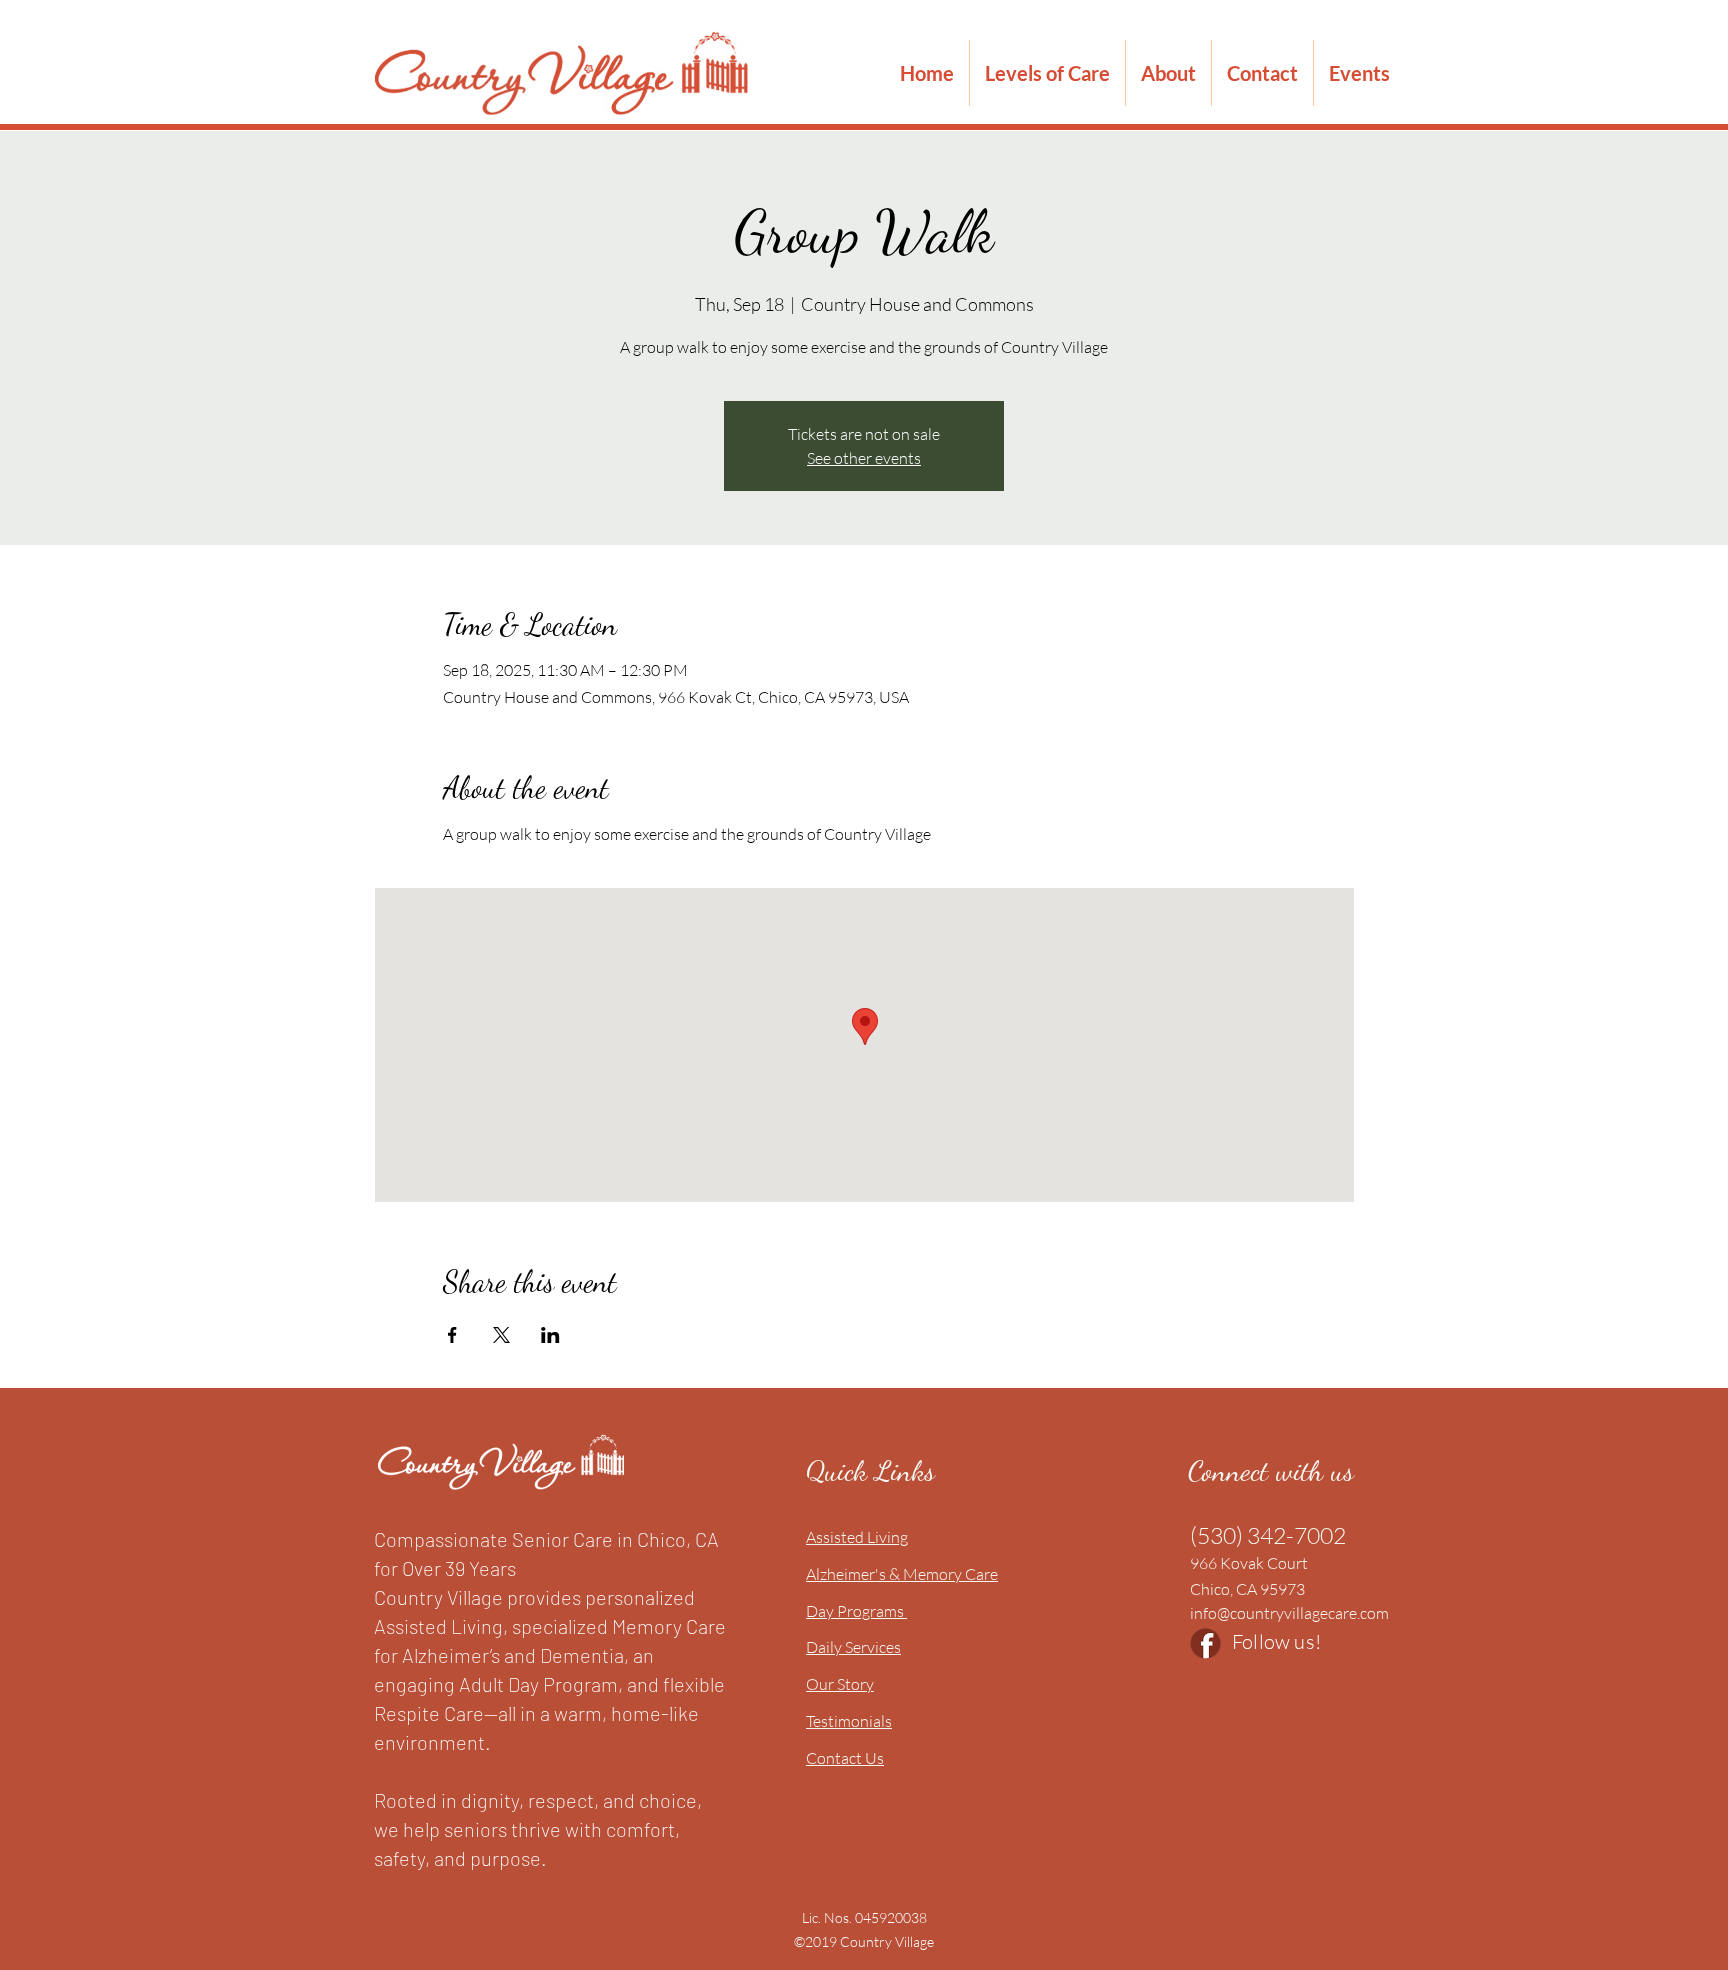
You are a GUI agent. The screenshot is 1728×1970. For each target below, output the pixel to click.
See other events (864, 458)
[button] (1047, 73)
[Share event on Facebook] (452, 1335)
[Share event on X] (501, 1335)
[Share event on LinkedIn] (550, 1335)
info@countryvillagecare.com (1289, 1613)
